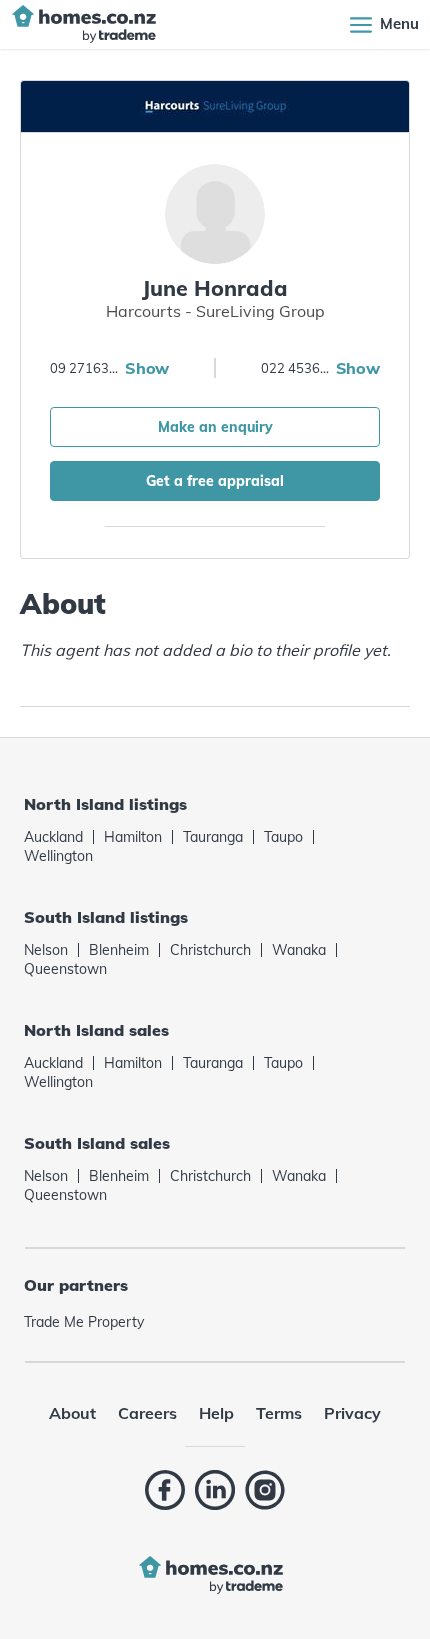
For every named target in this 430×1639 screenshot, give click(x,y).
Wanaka (299, 950)
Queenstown (65, 969)
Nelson (46, 950)
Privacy (352, 1413)
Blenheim (119, 950)
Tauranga (213, 837)
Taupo (283, 837)
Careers (147, 1413)
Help (216, 1413)
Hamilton (133, 837)
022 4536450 (296, 368)
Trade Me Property (84, 1322)
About (72, 1413)
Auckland (53, 837)
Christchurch (210, 950)
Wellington (58, 856)
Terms (279, 1413)
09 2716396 (85, 368)
